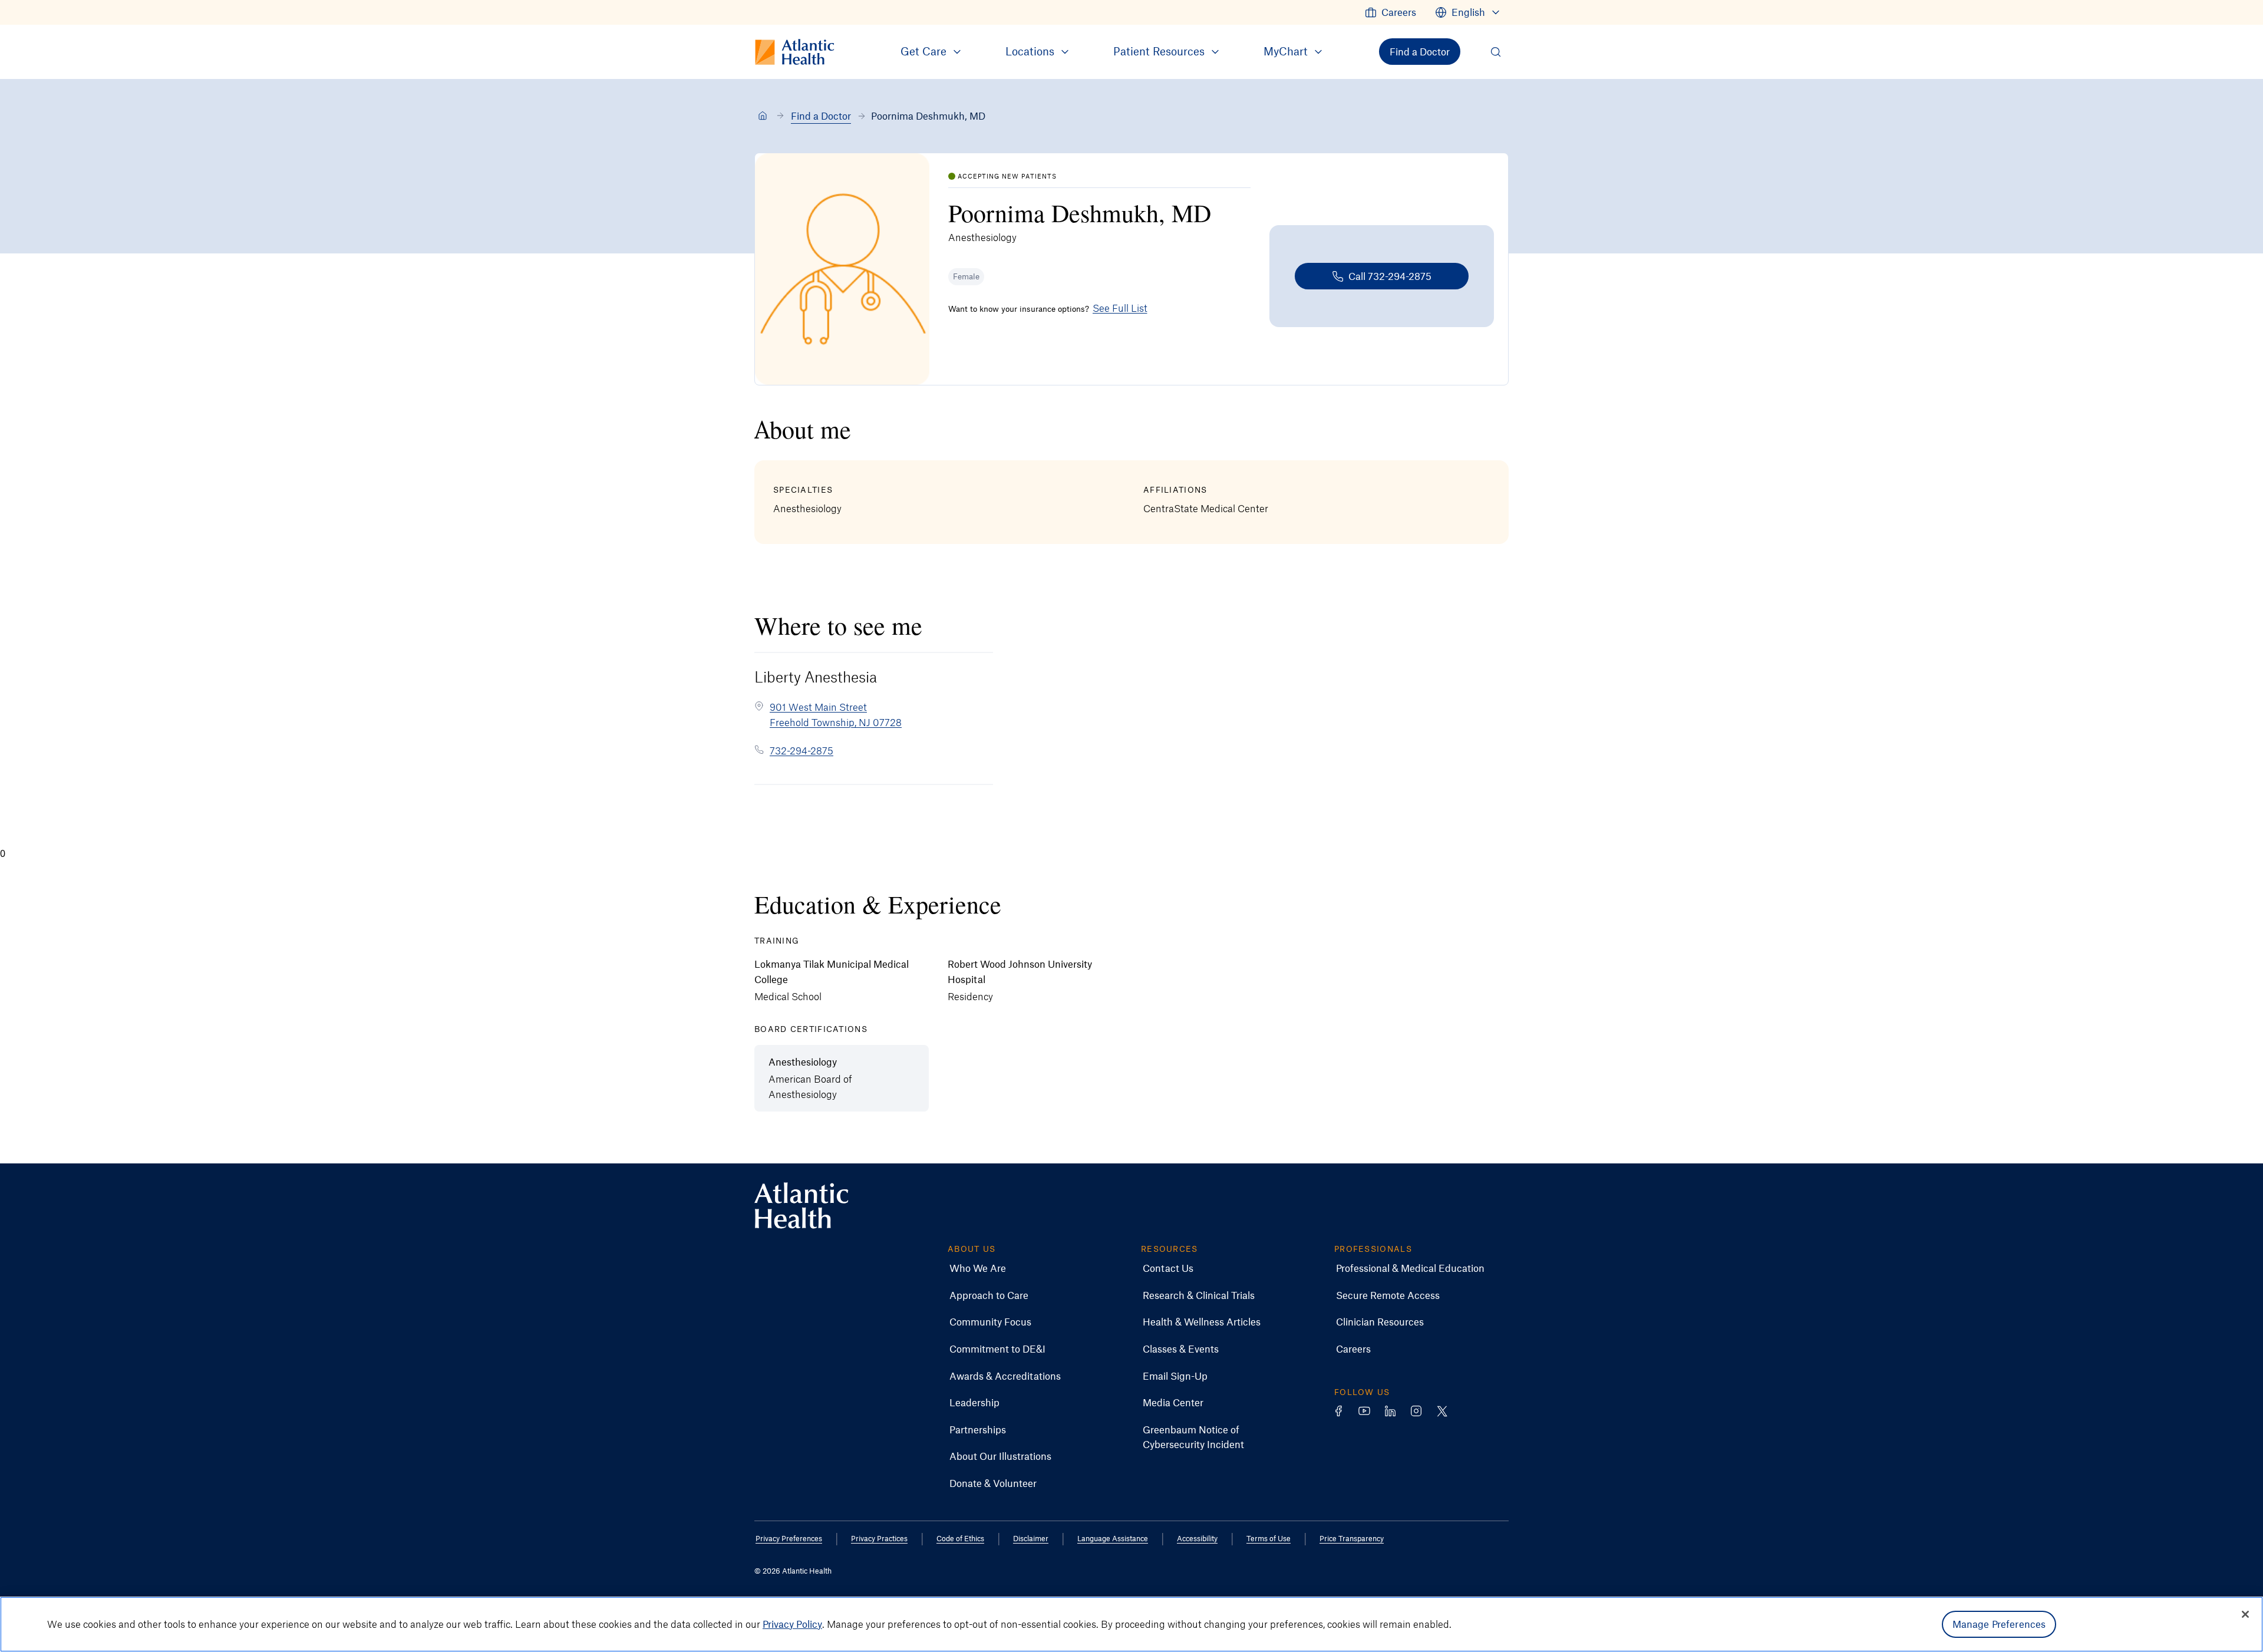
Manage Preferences (1999, 1624)
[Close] (2245, 1614)
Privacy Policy (792, 1624)
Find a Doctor (821, 116)
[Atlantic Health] (763, 116)
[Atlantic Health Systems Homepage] (801, 1206)
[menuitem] (1391, 12)
